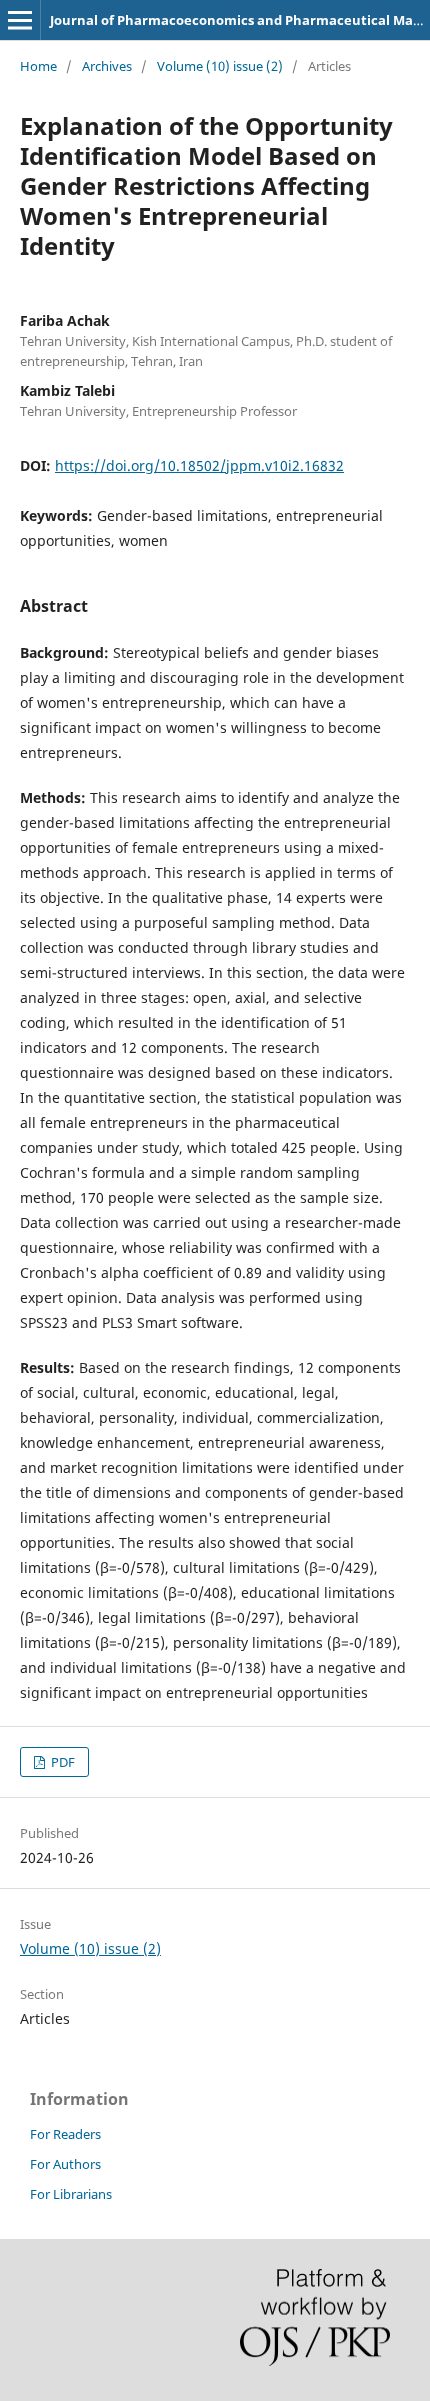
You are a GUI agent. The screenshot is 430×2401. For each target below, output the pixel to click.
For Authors (65, 2164)
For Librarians (71, 2194)
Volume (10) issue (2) (220, 66)
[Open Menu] (20, 20)
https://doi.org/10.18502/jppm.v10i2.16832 (199, 465)
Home (38, 66)
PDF (61, 1762)
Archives (107, 66)
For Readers (65, 2134)
